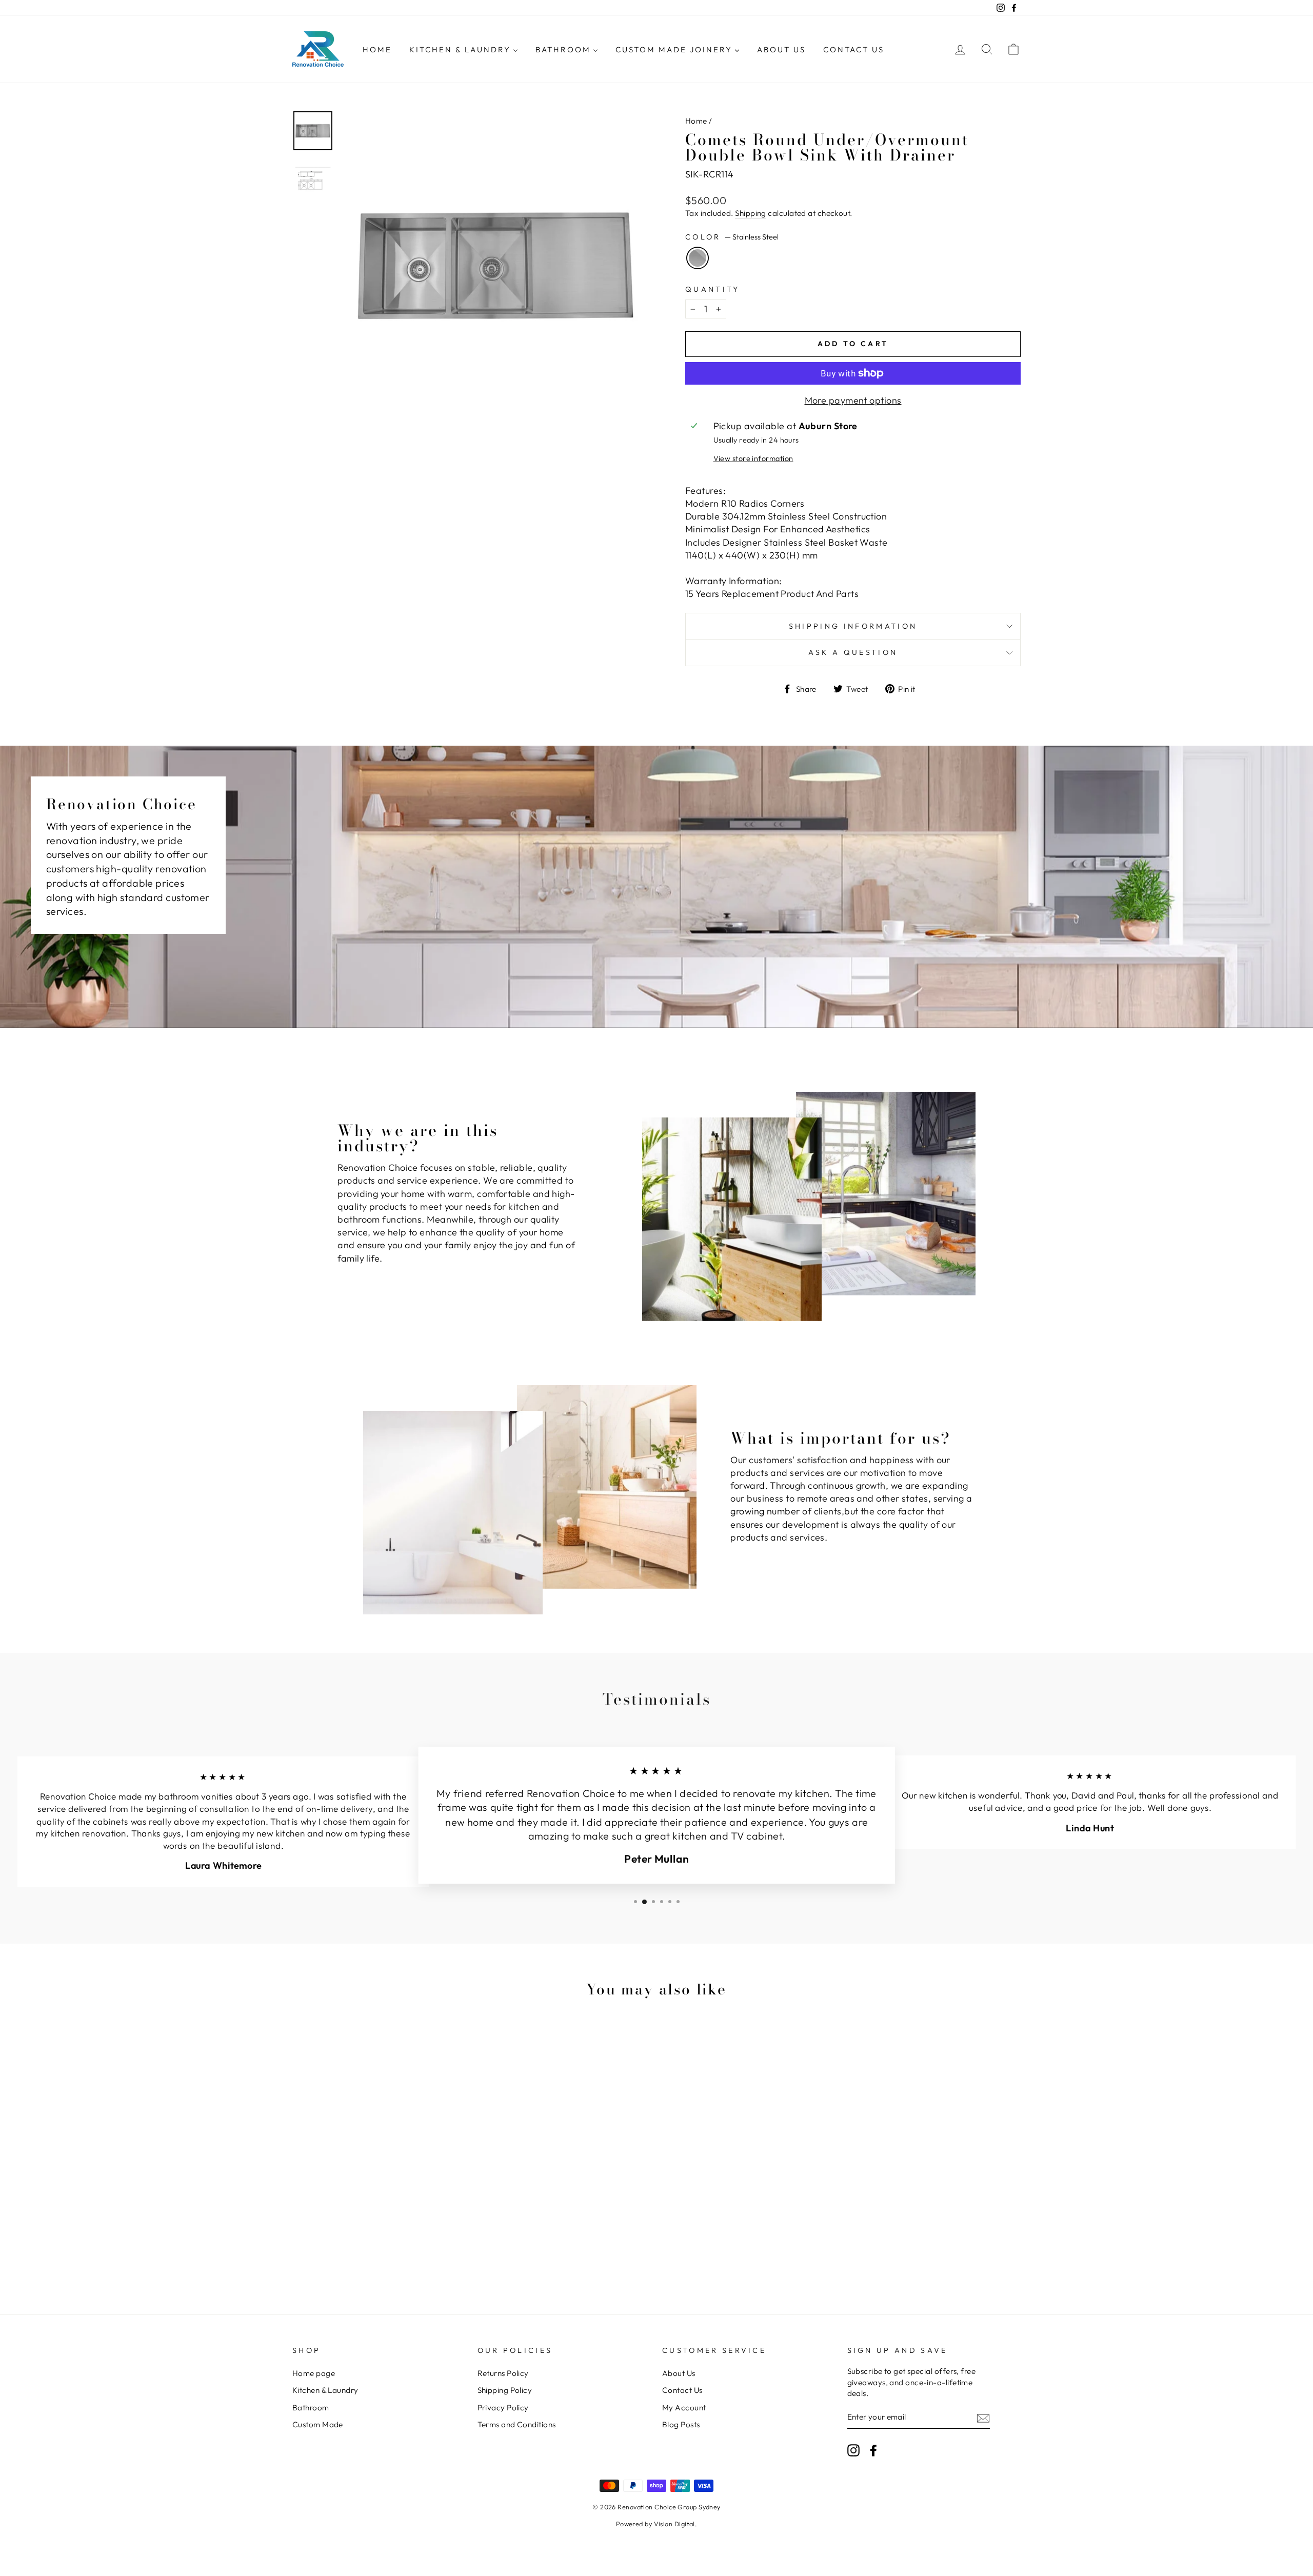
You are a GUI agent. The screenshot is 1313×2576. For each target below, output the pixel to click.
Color (732, 237)
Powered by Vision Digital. (657, 2524)
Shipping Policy (505, 2390)
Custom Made (318, 2424)
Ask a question (853, 652)
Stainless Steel (698, 258)
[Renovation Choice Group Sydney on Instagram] (853, 2450)
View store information (753, 458)
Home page (314, 2373)
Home (696, 121)
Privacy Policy (503, 2408)
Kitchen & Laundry (325, 2390)
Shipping (751, 213)
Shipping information (853, 626)
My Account (684, 2408)
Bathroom (311, 2408)
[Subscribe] (983, 2418)
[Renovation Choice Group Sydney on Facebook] (873, 2450)
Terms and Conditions (517, 2424)
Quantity (713, 289)
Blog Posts (681, 2424)
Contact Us (682, 2390)
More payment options (853, 400)
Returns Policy (503, 2373)
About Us (679, 2373)
